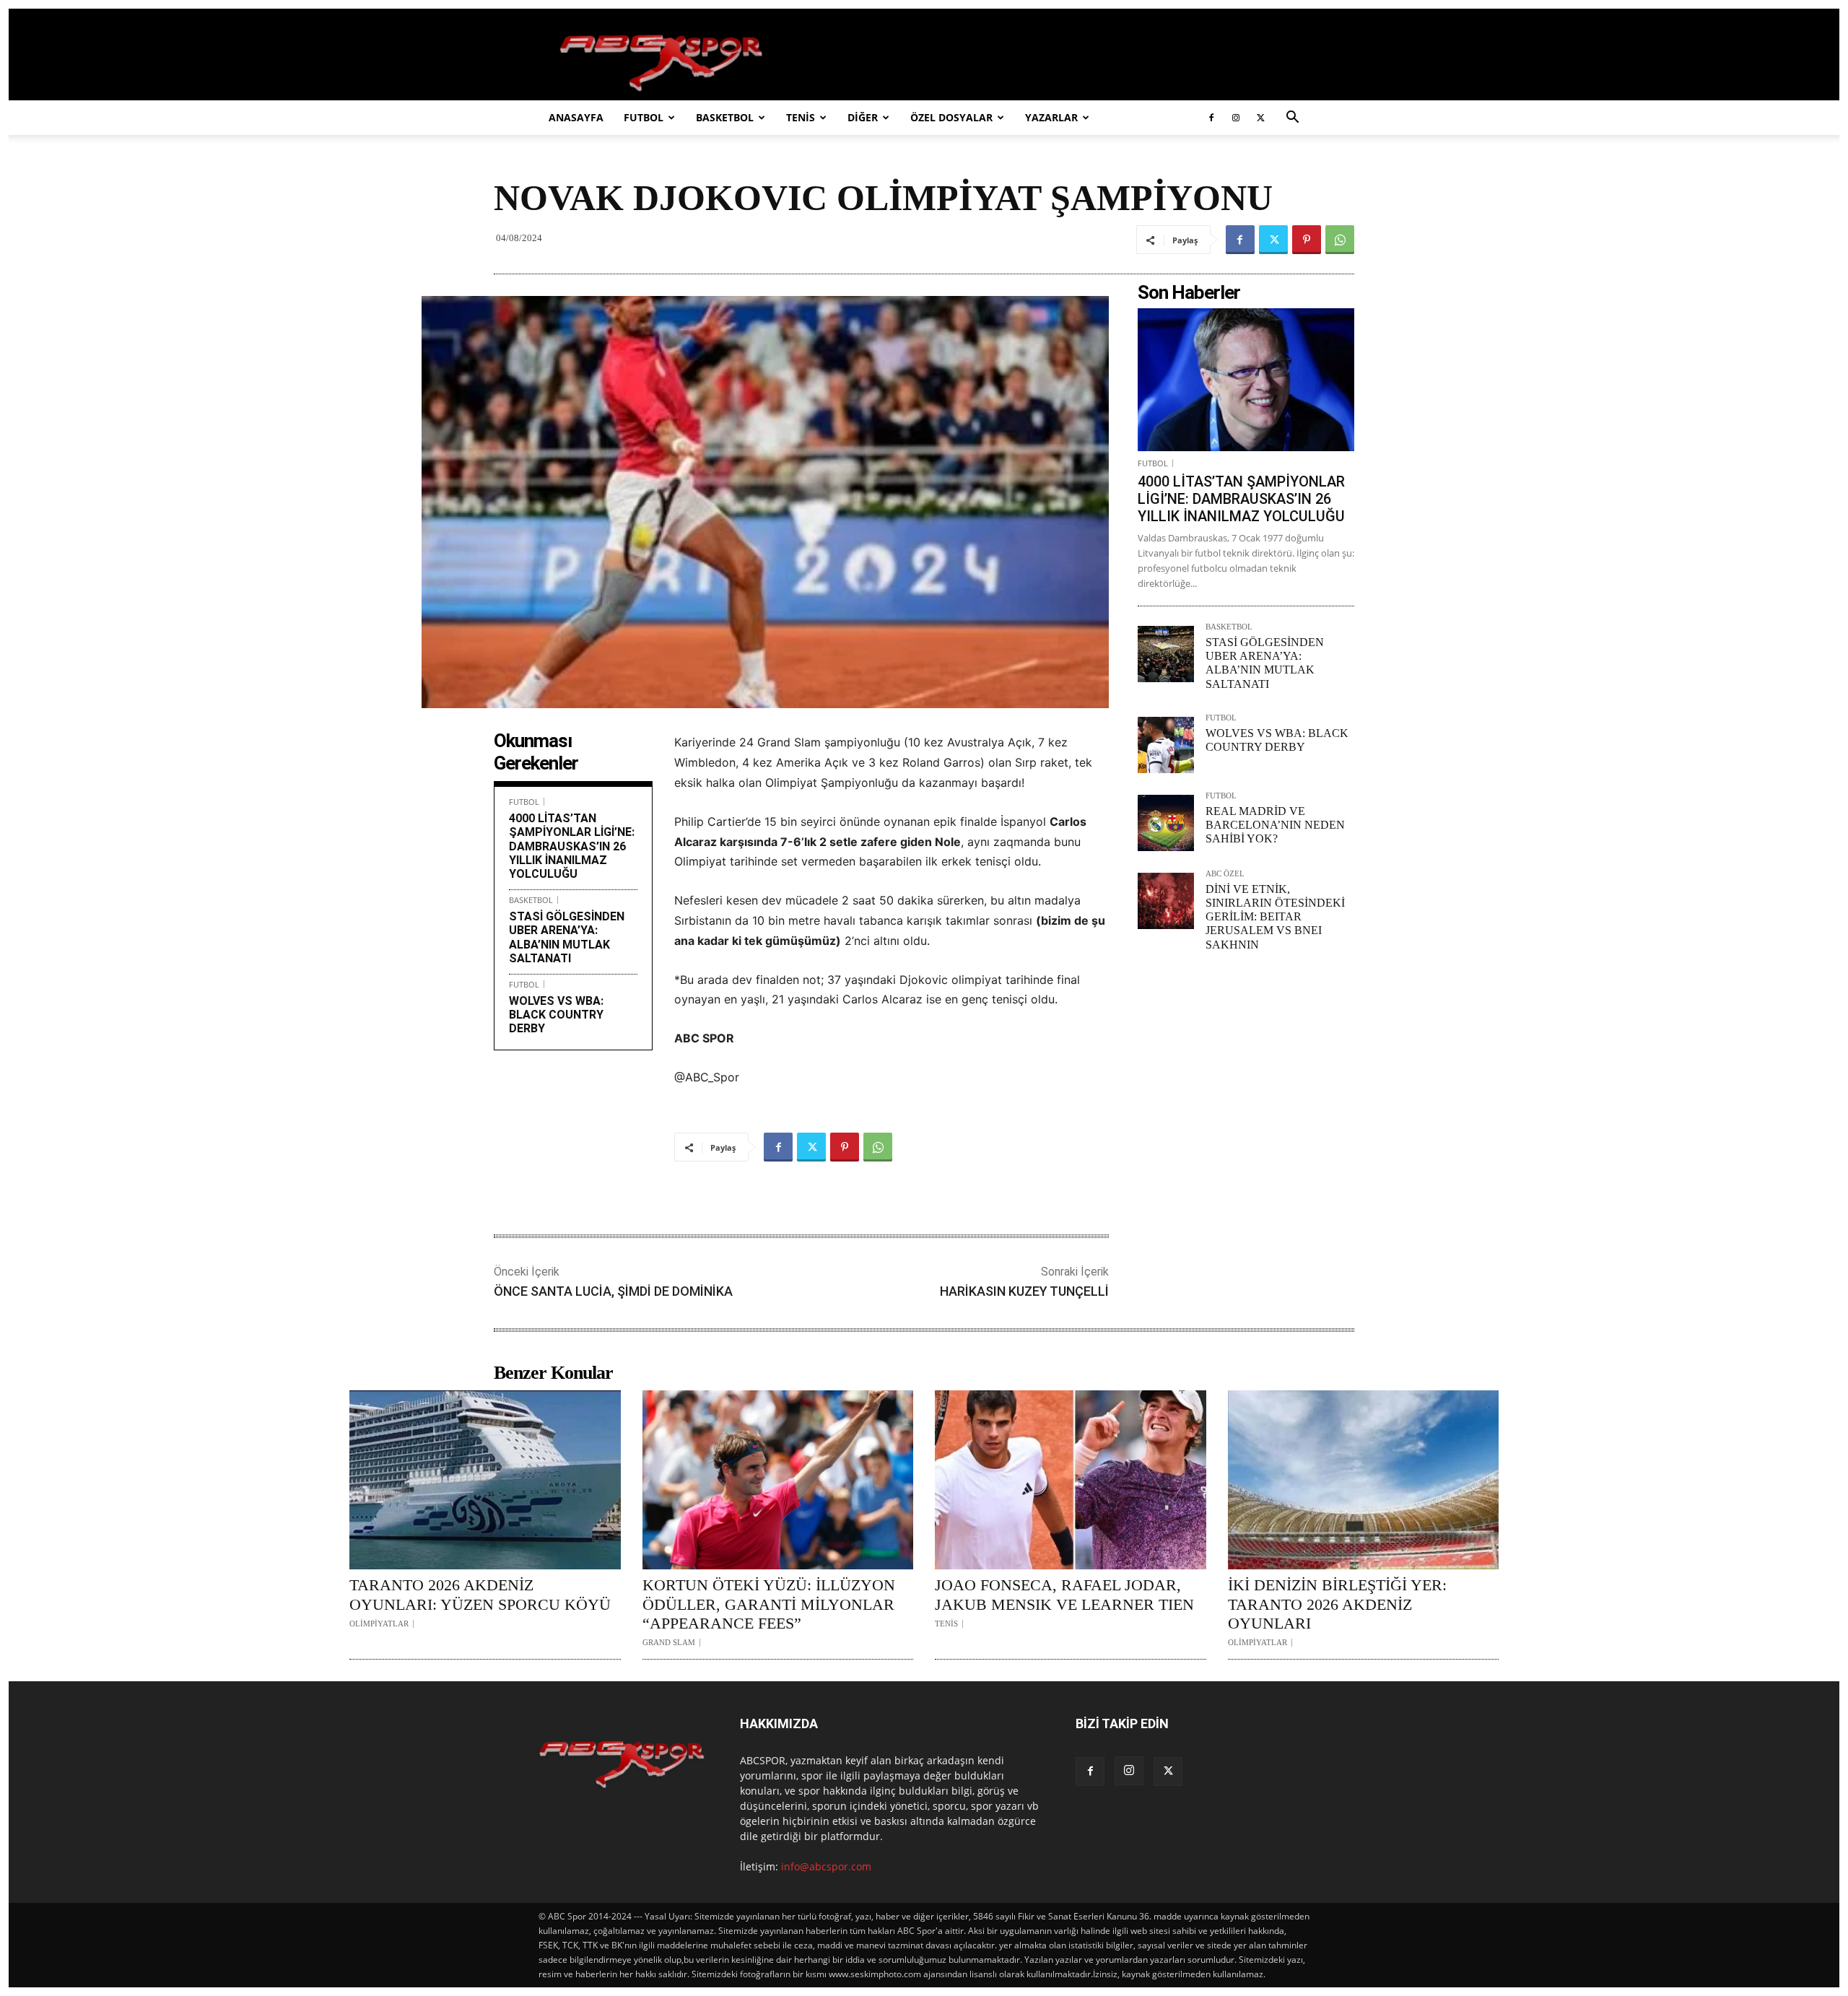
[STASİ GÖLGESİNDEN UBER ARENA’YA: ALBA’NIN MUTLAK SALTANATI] (1166, 654)
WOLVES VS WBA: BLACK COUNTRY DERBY (556, 1015)
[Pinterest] (1307, 240)
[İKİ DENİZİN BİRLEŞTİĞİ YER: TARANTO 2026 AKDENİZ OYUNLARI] (1364, 1480)
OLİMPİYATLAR (379, 1624)
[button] (1292, 119)
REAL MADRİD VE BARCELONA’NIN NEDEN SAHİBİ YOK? (1275, 825)
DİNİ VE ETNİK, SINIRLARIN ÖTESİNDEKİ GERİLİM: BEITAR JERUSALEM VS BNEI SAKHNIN (1275, 917)
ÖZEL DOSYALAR (951, 117)
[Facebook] (1211, 118)
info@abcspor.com (826, 1866)
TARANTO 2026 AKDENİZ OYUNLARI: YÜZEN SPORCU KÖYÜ (480, 1594)
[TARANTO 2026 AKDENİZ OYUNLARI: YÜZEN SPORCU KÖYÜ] (485, 1480)
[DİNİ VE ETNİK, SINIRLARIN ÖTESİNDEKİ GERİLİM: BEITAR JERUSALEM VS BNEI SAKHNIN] (1166, 901)
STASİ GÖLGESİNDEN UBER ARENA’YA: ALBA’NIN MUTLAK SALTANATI (567, 937)
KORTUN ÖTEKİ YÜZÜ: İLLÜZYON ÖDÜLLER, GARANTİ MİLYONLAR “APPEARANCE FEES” (769, 1604)
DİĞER (863, 117)
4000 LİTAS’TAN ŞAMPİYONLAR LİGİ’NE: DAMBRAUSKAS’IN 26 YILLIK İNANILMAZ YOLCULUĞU (572, 846)
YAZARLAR (1051, 117)
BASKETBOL (725, 117)
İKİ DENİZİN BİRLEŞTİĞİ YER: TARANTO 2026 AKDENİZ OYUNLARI (1337, 1604)
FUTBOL (644, 117)
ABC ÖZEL (1225, 874)
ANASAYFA (576, 117)
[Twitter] (1260, 118)
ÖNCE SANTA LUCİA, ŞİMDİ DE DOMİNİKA (613, 1291)
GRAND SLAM (669, 1643)
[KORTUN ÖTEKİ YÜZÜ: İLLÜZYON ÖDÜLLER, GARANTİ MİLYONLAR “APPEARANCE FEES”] (778, 1480)
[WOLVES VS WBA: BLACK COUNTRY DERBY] (1166, 745)
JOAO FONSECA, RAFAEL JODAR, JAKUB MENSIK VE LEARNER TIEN (1064, 1594)
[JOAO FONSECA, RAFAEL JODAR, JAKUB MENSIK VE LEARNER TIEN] (1071, 1480)
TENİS (801, 117)
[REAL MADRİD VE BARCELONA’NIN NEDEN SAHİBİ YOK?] (1166, 823)
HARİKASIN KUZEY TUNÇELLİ (1024, 1291)
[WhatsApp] (1340, 240)
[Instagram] (1236, 118)
